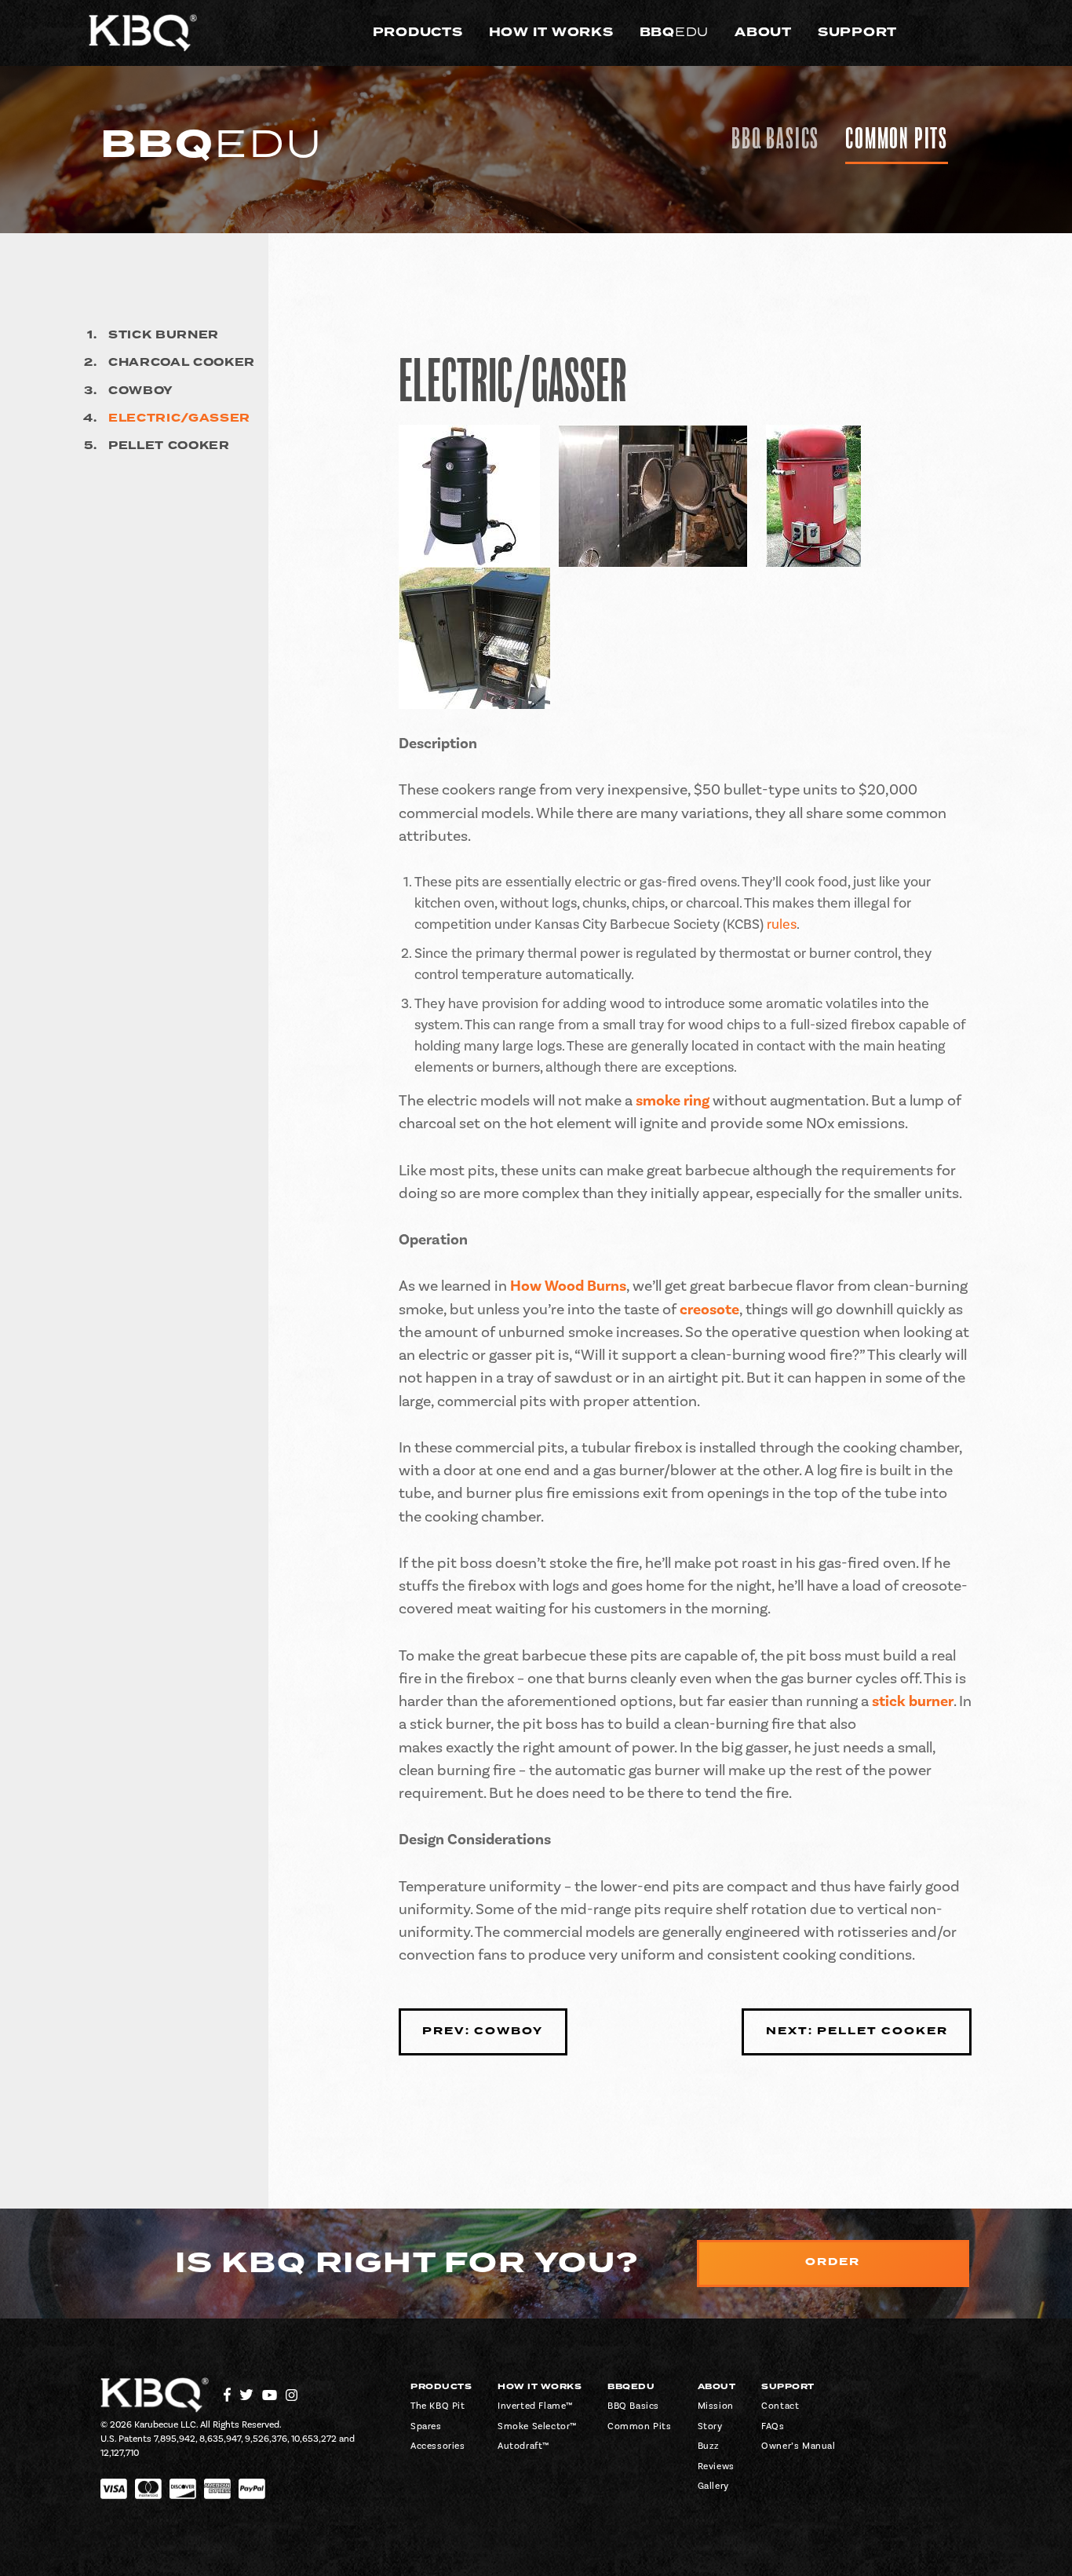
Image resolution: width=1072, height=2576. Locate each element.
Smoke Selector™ (537, 2426)
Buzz (709, 2446)
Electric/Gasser (179, 418)
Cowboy (141, 391)
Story (710, 2426)
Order (833, 2262)
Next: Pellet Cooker (857, 2031)
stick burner (913, 1701)
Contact (780, 2406)
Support (857, 32)
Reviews (716, 2466)
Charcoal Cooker (182, 363)
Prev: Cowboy (483, 2031)
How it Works (551, 32)
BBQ (675, 32)
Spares (426, 2426)
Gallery (713, 2486)
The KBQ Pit (438, 2406)
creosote (709, 1310)
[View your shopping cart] (963, 33)
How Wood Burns (568, 1286)
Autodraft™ (523, 2446)
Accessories (438, 2446)
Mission (716, 2406)
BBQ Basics (775, 139)
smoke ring (673, 1101)
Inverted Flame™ (535, 2406)
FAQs (773, 2426)
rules (782, 924)
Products (418, 32)
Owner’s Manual (798, 2446)
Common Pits (897, 139)
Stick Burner (164, 335)
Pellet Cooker (169, 446)
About (763, 32)
